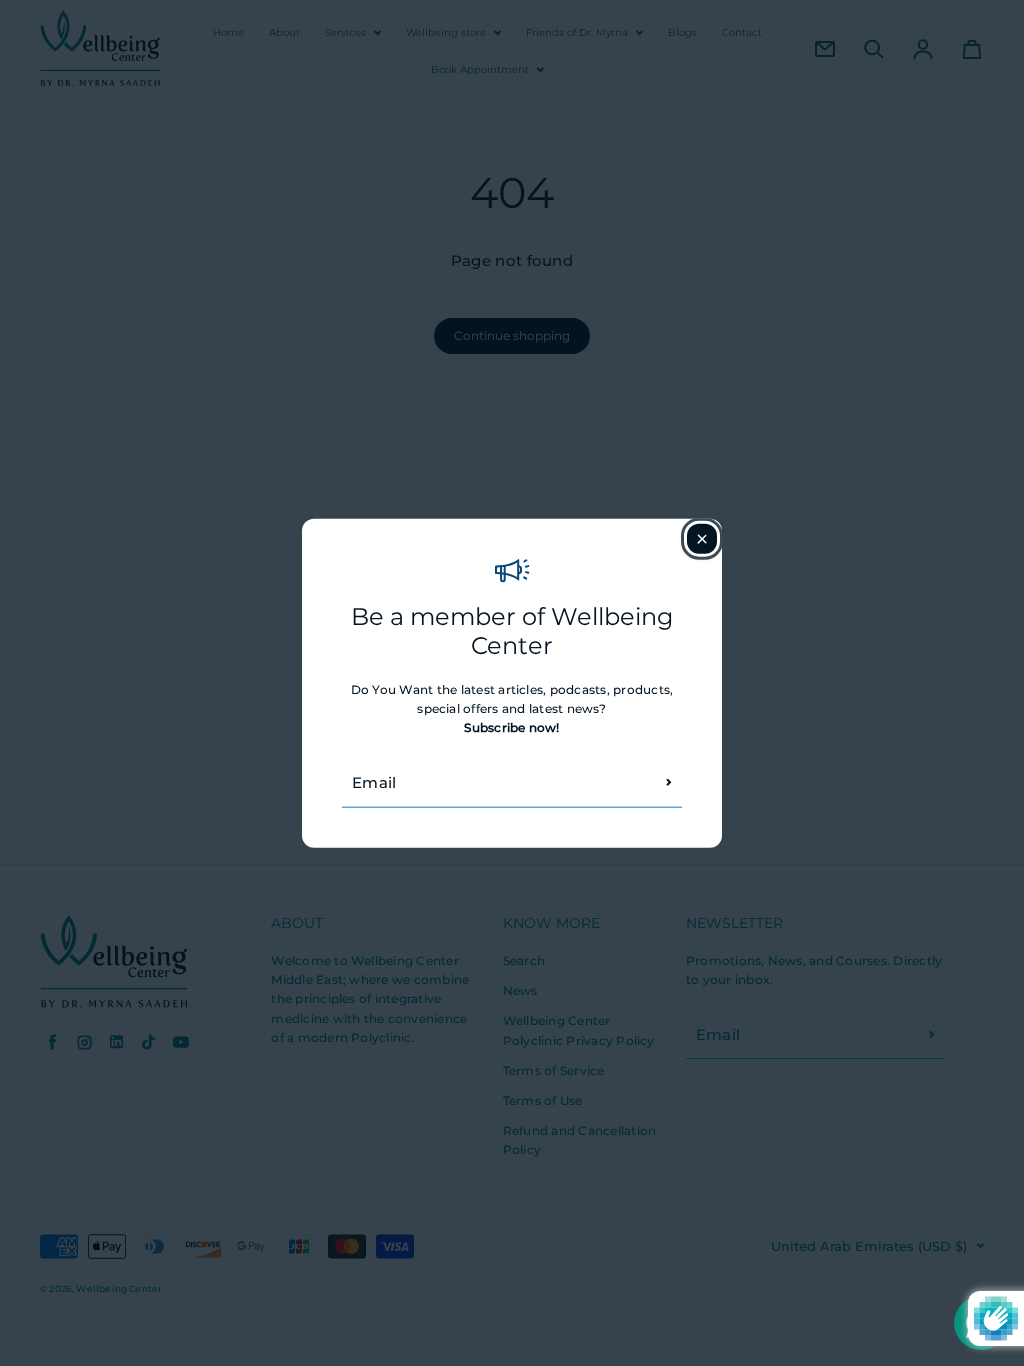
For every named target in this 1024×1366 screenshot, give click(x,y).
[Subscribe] (669, 782)
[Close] (702, 539)
